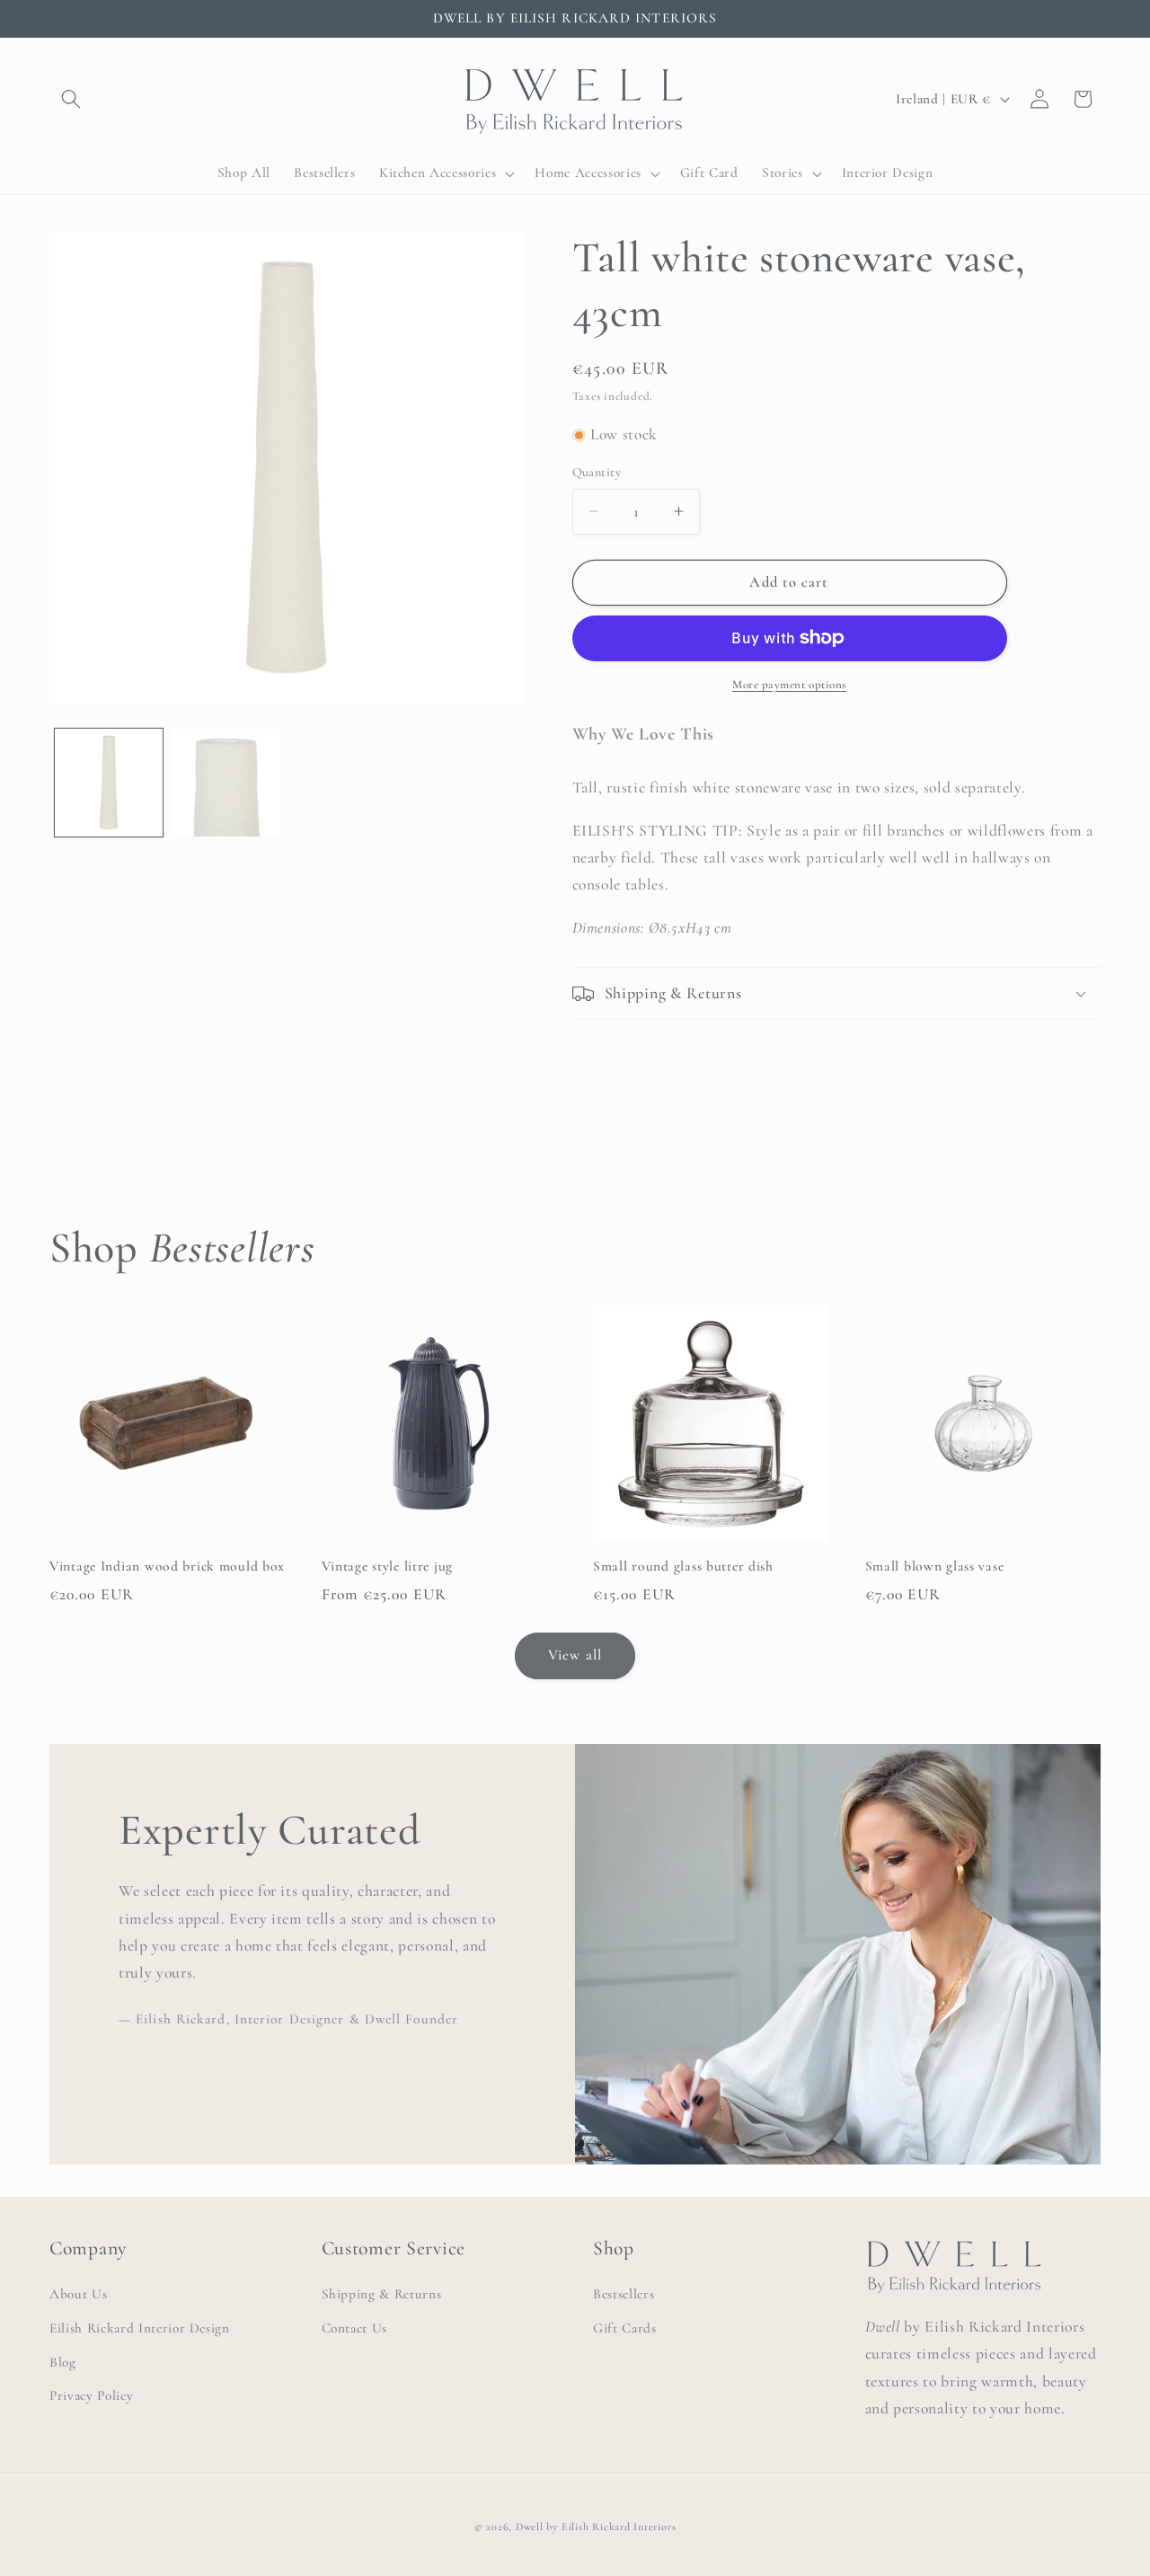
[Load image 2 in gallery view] (226, 783)
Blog (63, 2362)
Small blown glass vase (935, 1567)
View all (575, 1655)
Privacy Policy (91, 2395)
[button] (71, 99)
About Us (78, 2294)
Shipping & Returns (382, 2294)
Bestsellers (624, 2294)
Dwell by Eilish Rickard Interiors (596, 2527)
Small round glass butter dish (683, 1567)
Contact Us (355, 2328)
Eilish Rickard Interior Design (140, 2328)
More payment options (789, 685)
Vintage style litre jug (388, 1567)
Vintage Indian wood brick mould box (167, 1567)
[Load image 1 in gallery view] (109, 783)
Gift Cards (625, 2328)
